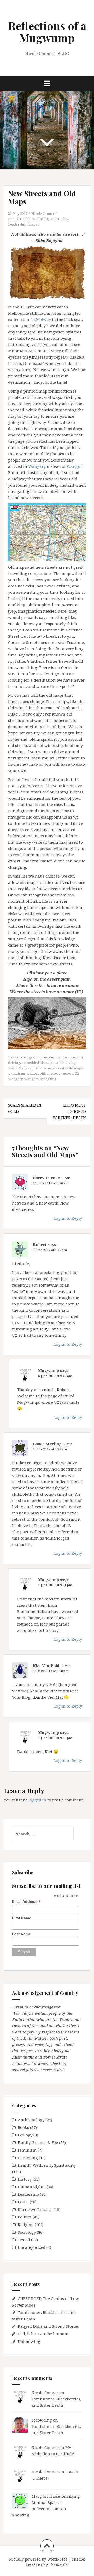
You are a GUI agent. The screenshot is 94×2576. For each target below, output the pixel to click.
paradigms (17, 1073)
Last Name (21, 1934)
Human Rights (32, 2187)
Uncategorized (32, 2247)
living (71, 1063)
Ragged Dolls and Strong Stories (48, 2326)
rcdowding (42, 2420)
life (62, 1063)
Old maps (75, 1068)
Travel (33, 224)
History (25, 2179)
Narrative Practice (35, 2209)
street (55, 1073)
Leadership (17, 224)
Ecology (25, 2135)
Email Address (26, 1902)
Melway (43, 319)
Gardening (28, 2158)
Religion (26, 2225)
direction (76, 1057)
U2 (77, 1073)
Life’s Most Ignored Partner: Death (69, 1111)
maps (13, 1068)
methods (39, 1068)
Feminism (27, 2150)
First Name (22, 1918)
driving (14, 1063)
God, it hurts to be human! (43, 2334)
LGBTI (23, 2202)
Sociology (27, 2232)
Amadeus (34, 2565)
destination (58, 1057)
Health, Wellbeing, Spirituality (44, 219)
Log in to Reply (68, 1218)
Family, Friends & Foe (38, 2142)
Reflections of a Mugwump (47, 32)
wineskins (48, 1079)
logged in (37, 1800)
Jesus (54, 1063)
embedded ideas (35, 1063)
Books (13, 219)
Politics (25, 2217)
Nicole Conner (43, 214)
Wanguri (75, 466)
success (67, 1073)
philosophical (38, 1073)
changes (28, 1057)
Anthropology (31, 2120)
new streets (57, 1068)
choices (42, 1057)
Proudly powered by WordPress (38, 2559)
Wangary (37, 466)
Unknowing (29, 2341)
